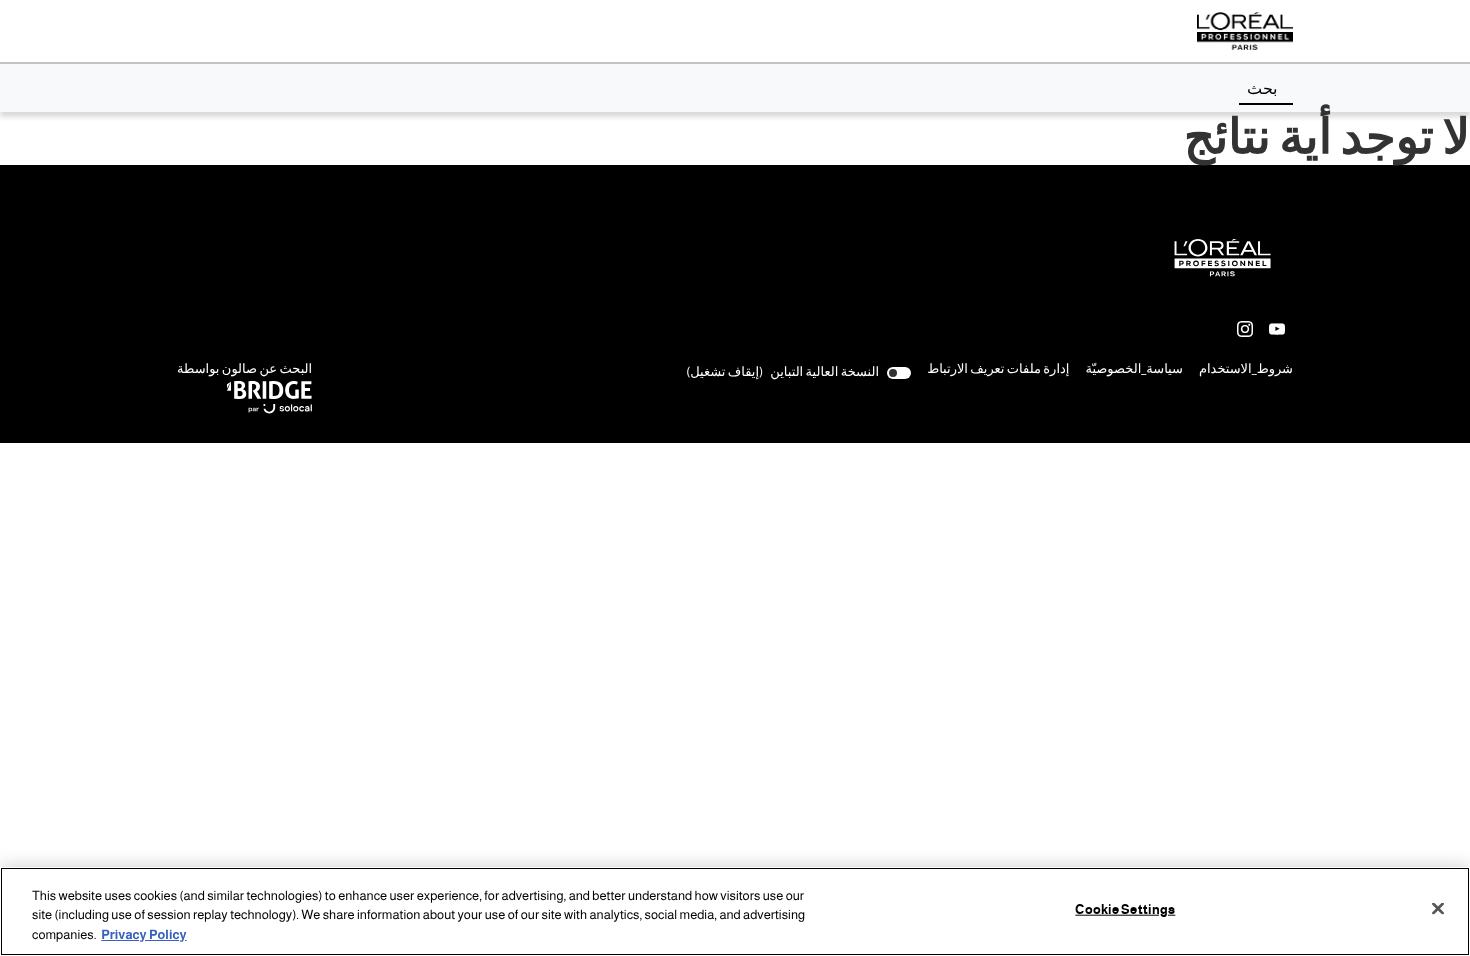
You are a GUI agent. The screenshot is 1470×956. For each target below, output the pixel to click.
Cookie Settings (1125, 909)
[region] (735, 911)
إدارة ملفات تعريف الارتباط (998, 369)
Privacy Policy (143, 935)
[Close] (1438, 908)
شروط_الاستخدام (1246, 371)
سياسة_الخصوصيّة (1134, 371)
